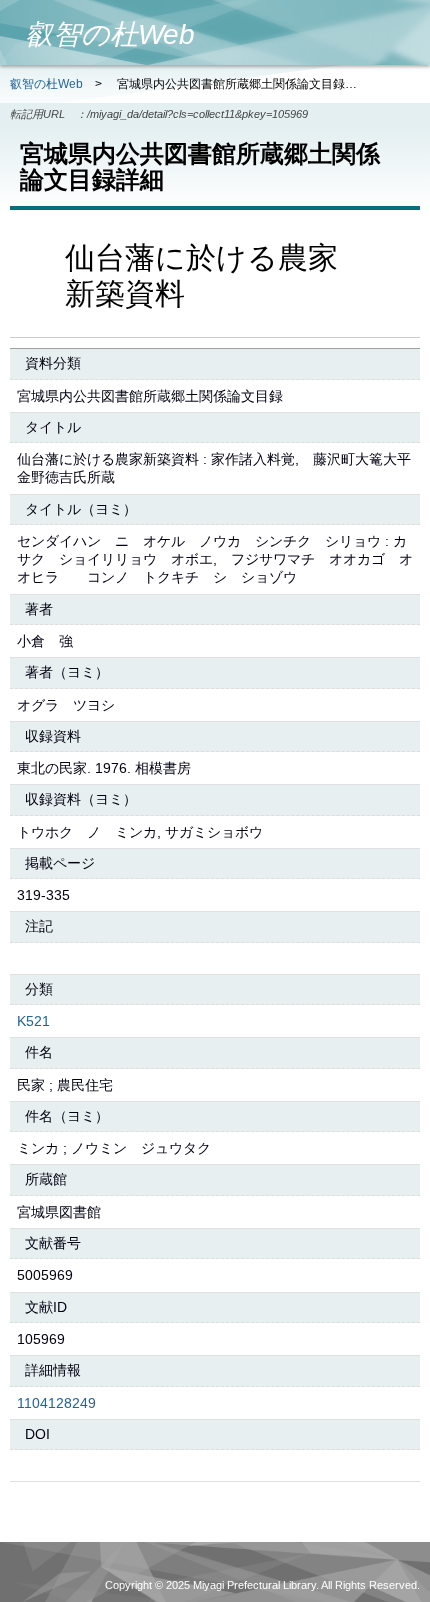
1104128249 (56, 1403)
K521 (33, 1021)
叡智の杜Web (46, 84)
